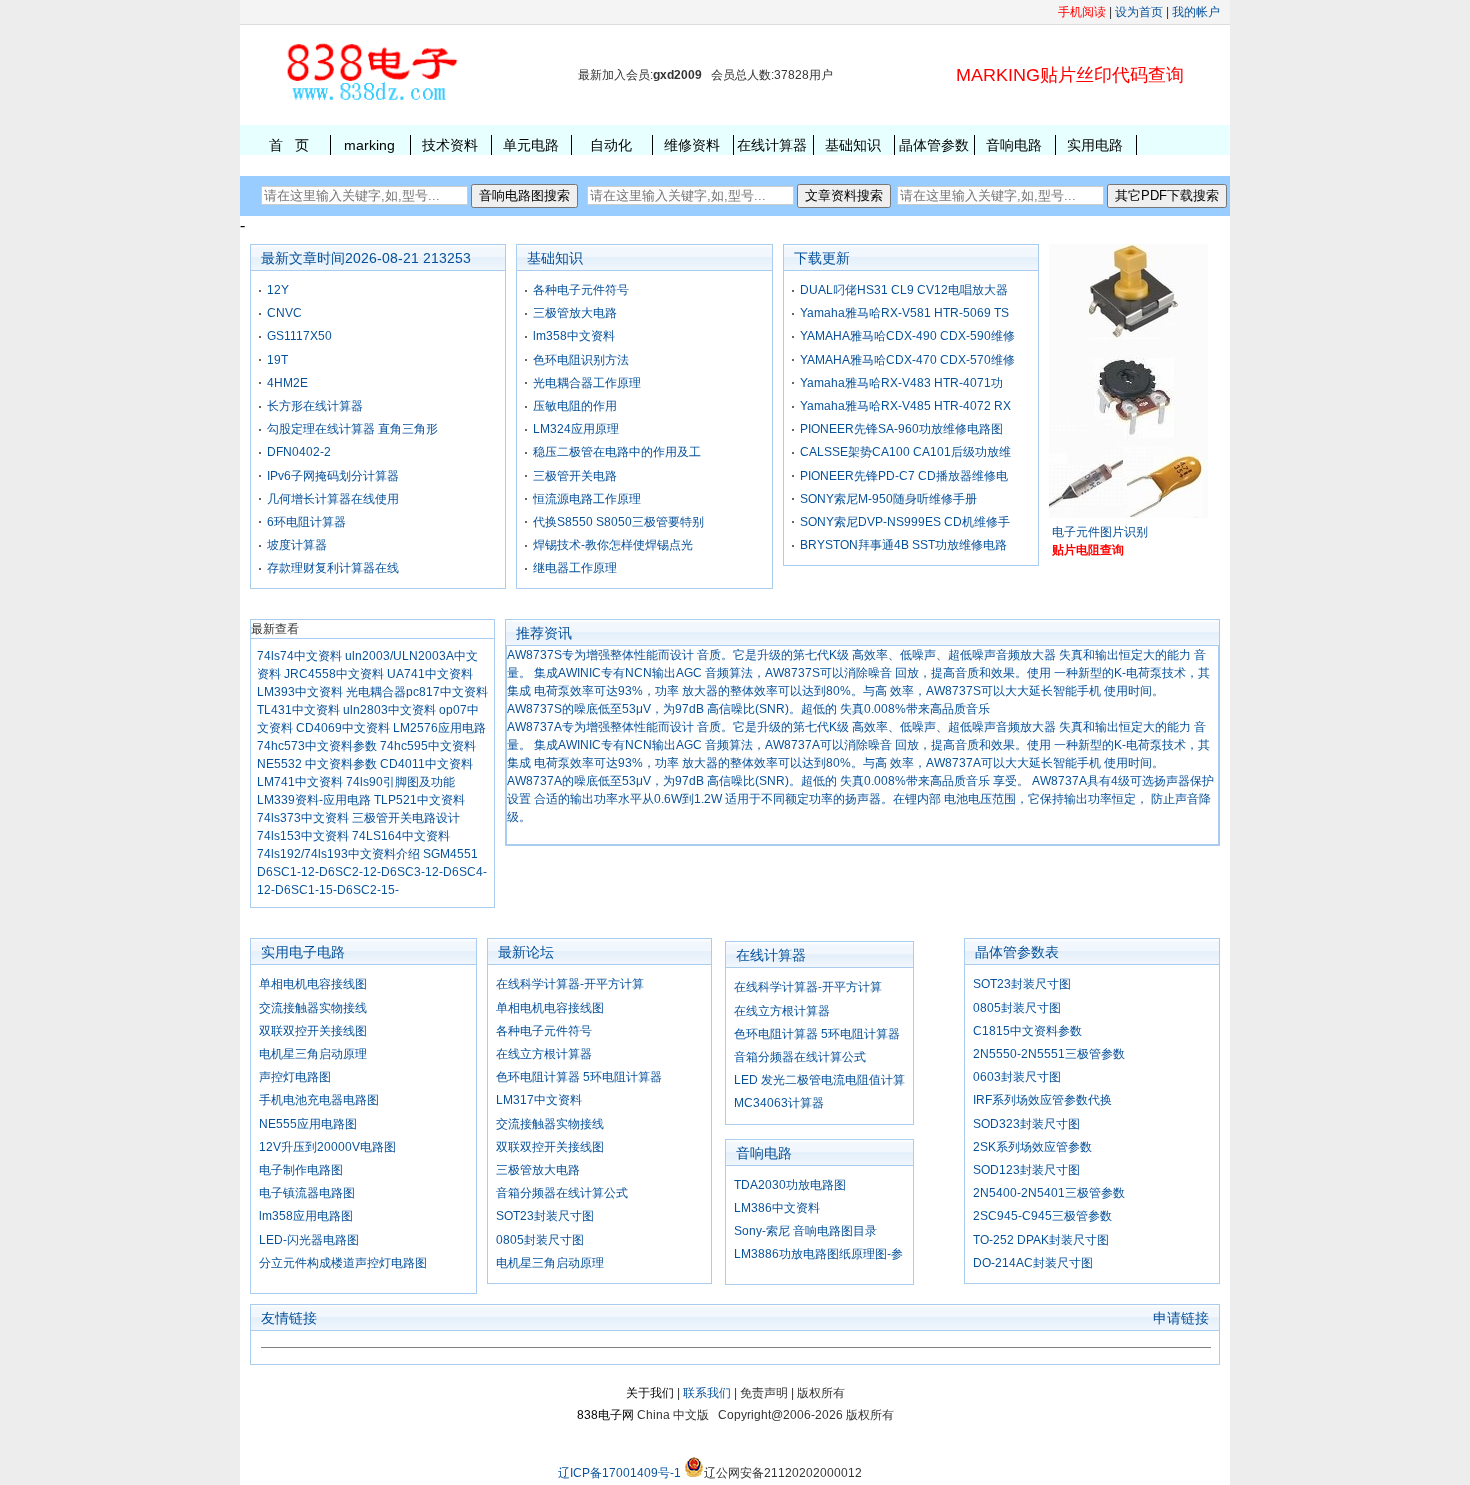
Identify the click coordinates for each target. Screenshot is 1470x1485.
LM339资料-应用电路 (314, 800)
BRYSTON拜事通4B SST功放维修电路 (903, 545)
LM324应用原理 (576, 429)
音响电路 (1014, 145)
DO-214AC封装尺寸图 (1033, 1263)
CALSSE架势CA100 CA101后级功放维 (905, 452)
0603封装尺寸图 (1017, 1077)
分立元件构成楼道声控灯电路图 (343, 1263)
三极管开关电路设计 (406, 818)
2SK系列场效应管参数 (1032, 1147)
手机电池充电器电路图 (319, 1100)
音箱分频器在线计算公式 (562, 1193)
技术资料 (450, 145)
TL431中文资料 (298, 710)
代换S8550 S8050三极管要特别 (618, 522)
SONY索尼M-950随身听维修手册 (888, 499)
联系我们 (707, 1393)
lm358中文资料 (574, 336)
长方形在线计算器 (315, 406)
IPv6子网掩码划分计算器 (333, 476)
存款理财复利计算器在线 (333, 568)
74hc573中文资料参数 (317, 746)
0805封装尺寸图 (540, 1240)
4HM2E (287, 383)
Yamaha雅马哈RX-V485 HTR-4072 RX (905, 406)
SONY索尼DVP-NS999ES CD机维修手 (905, 522)
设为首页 (1139, 12)
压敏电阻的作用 (575, 406)
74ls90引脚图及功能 (400, 782)
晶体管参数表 (1017, 952)
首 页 (289, 145)
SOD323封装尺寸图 (1026, 1124)
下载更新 (822, 258)
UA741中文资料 (430, 674)
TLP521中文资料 (419, 800)
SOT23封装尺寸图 (545, 1216)
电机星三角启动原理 (313, 1054)
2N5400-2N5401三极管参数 (1049, 1193)
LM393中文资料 (300, 692)
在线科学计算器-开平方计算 (570, 984)
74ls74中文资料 (299, 656)
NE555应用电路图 (308, 1124)
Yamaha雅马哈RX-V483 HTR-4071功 (901, 383)
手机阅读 (1082, 12)
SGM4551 (450, 854)
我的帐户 (1196, 12)
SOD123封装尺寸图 (1026, 1170)
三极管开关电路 (575, 476)
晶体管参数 (934, 145)
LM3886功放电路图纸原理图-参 (818, 1254)
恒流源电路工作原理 (587, 499)
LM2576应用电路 (439, 728)
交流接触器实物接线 (313, 1008)
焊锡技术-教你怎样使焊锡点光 (613, 545)
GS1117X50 (299, 336)
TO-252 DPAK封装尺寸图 (1041, 1240)
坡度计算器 (297, 545)
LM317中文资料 (539, 1100)
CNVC (284, 313)
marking (369, 145)
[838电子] (370, 101)
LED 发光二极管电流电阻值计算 (819, 1080)
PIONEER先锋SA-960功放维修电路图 (901, 429)
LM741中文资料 (300, 782)
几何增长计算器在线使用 (333, 499)
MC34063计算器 (779, 1103)
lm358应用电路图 (306, 1216)
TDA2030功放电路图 (790, 1185)
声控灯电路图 (295, 1077)
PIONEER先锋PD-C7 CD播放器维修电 (904, 476)
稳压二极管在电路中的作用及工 (617, 452)
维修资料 (692, 145)
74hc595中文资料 (428, 746)
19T (277, 360)
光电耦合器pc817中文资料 (417, 692)
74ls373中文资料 (303, 818)
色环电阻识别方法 (581, 360)
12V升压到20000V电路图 (327, 1147)
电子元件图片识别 (1100, 532)
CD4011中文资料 (426, 764)
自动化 (611, 145)
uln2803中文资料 (389, 710)
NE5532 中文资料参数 (317, 764)
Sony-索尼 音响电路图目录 (805, 1231)
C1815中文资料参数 (1027, 1031)
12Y (278, 290)
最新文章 (289, 258)
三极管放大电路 (575, 313)
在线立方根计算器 (544, 1054)
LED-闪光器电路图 (309, 1240)
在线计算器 (772, 145)
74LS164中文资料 (401, 836)
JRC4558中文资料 (334, 674)
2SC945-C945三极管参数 (1042, 1216)
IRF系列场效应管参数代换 (1042, 1100)
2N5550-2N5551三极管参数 (1049, 1054)
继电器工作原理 (575, 568)
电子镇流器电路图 (307, 1193)
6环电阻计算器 (306, 522)
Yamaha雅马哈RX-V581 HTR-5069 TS (904, 313)
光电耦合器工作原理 (587, 383)
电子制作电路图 (301, 1170)
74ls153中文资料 (303, 836)
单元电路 (531, 145)
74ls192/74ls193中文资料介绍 (338, 854)
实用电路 (1095, 145)
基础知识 (853, 145)
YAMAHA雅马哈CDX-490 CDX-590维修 (907, 336)
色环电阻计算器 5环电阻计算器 (579, 1077)
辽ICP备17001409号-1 (619, 1473)
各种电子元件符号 (581, 290)
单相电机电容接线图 (313, 984)
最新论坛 (526, 952)
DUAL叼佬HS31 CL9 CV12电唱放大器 (904, 290)
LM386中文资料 (777, 1208)
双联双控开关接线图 (313, 1031)
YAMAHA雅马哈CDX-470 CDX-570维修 (907, 360)
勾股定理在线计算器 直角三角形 (352, 429)
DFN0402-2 (299, 452)
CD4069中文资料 (343, 728)
